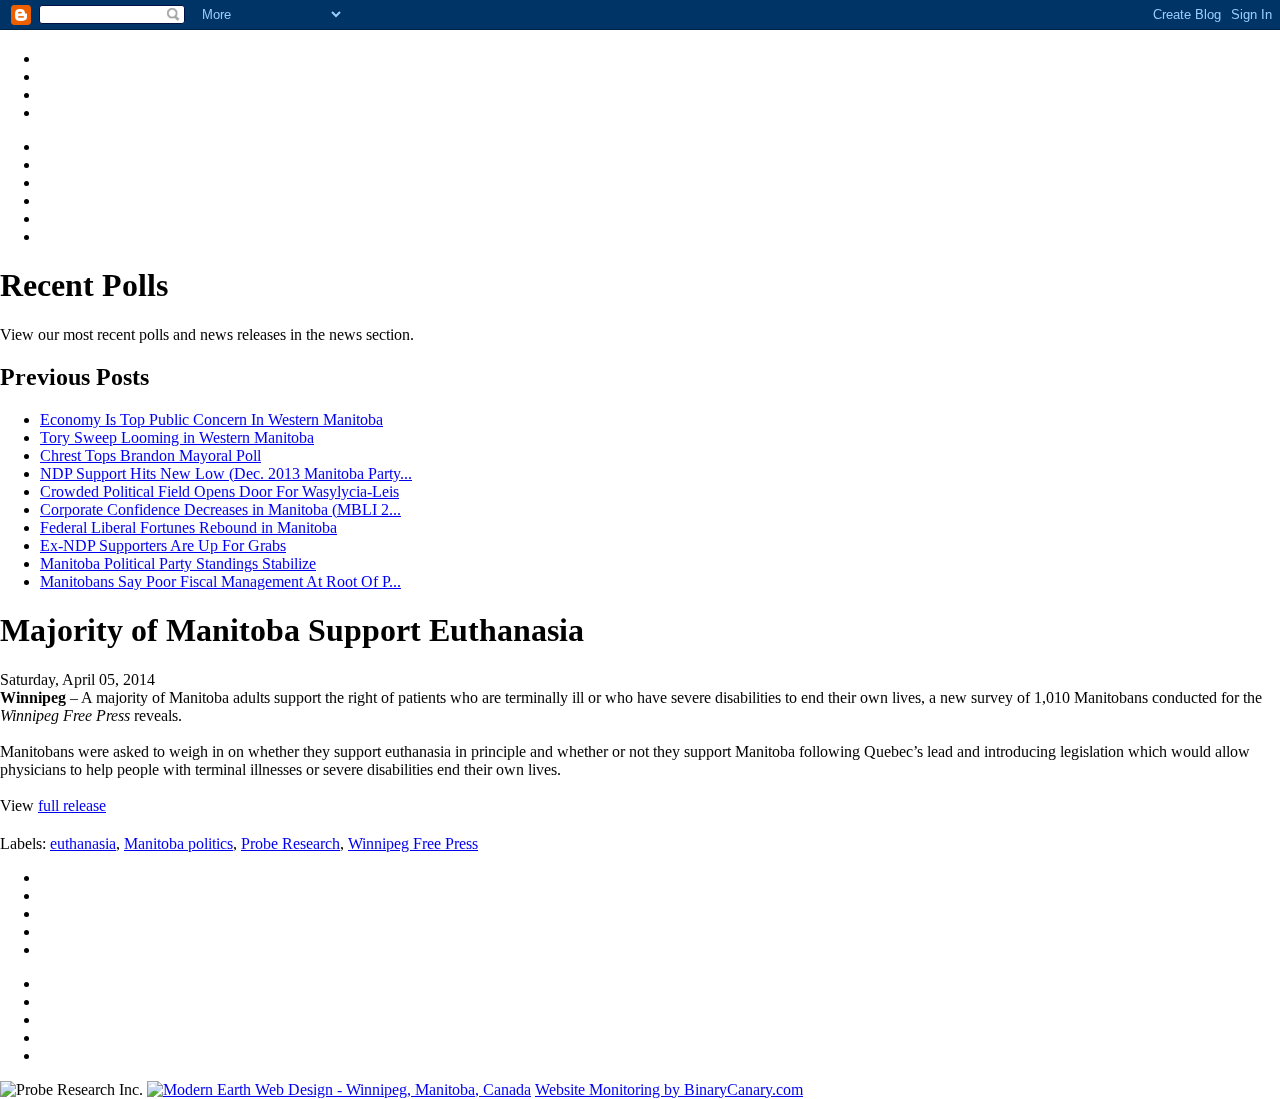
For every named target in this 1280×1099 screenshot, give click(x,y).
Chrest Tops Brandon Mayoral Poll (150, 455)
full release (72, 805)
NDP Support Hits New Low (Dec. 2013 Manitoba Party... (226, 473)
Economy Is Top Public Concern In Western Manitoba (211, 419)
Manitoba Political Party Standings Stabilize (178, 563)
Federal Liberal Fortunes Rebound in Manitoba (188, 527)
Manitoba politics (178, 843)
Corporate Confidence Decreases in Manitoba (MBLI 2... (220, 509)
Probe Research (290, 843)
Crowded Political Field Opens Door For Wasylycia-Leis (219, 491)
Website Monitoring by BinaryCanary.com (669, 1089)
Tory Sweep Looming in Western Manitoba (177, 437)
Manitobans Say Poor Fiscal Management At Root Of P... (220, 581)
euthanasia (83, 843)
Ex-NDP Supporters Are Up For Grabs (163, 545)
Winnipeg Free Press (413, 843)
